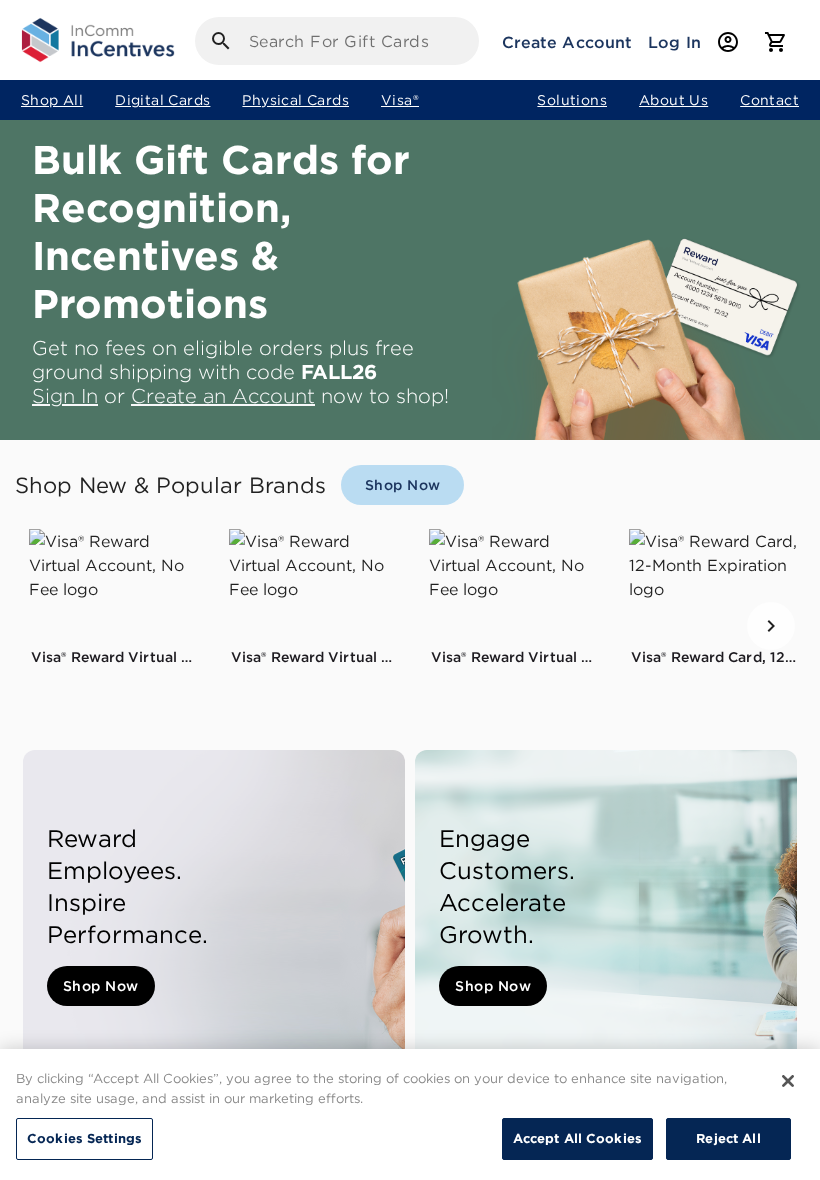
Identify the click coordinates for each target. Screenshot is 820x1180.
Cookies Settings (84, 1138)
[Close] (788, 1081)
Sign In (65, 395)
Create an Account (223, 395)
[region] (410, 1114)
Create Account (567, 42)
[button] (115, 584)
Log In (674, 42)
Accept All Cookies (577, 1138)
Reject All (728, 1138)
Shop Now (101, 986)
